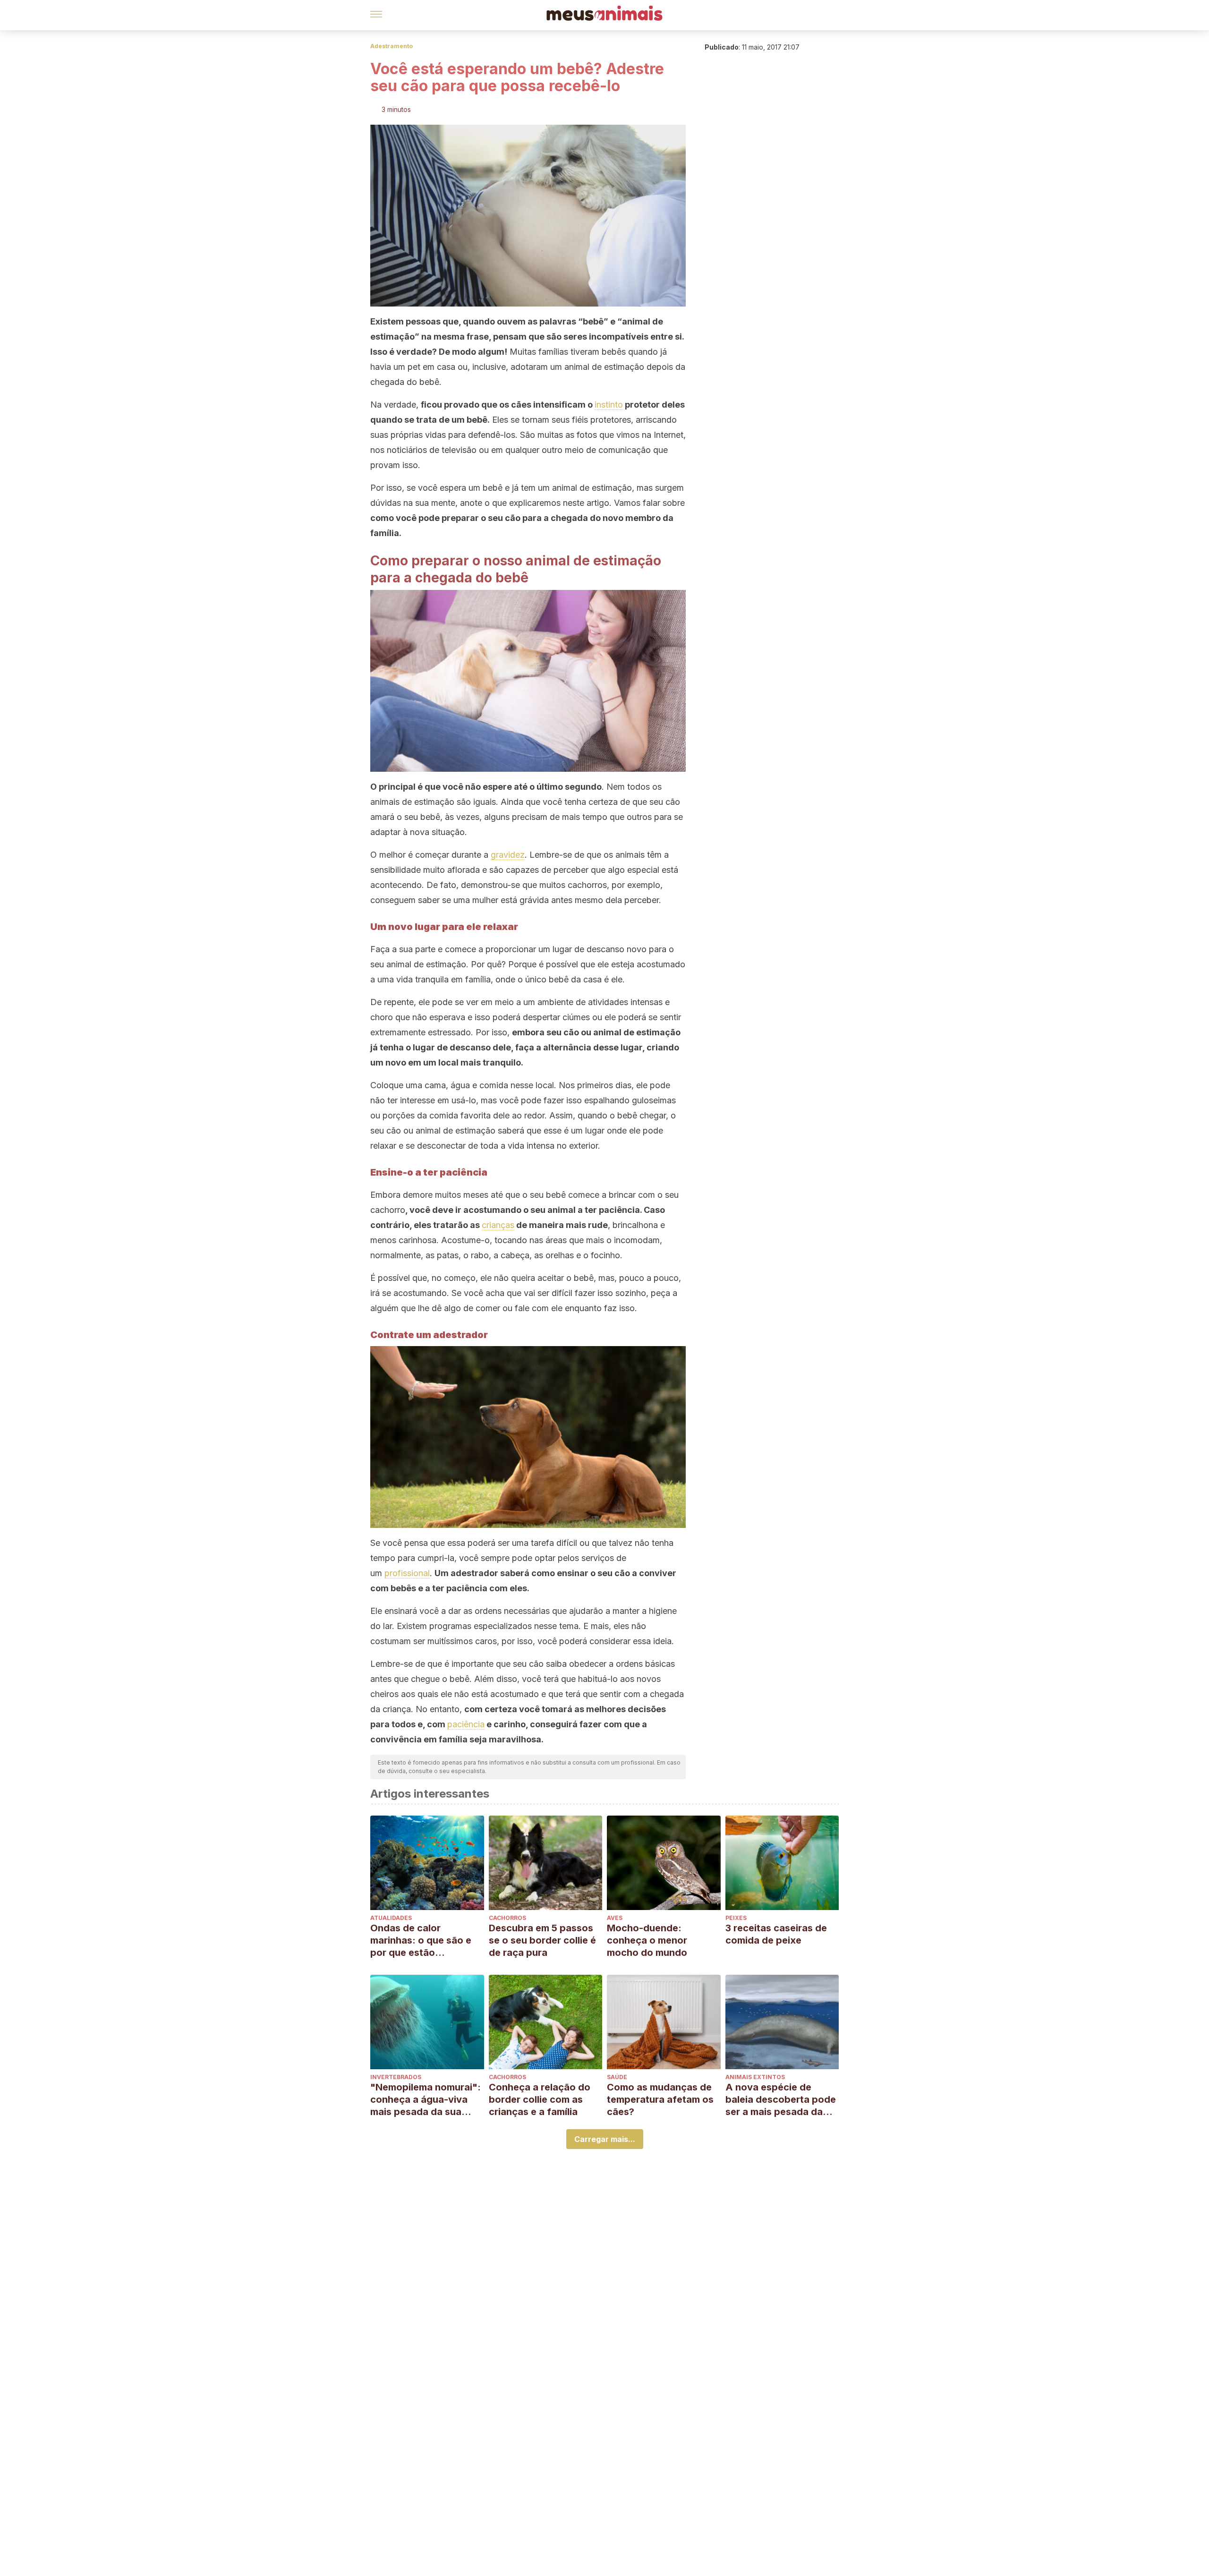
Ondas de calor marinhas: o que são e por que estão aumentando (421, 1941)
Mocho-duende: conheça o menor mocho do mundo (647, 1940)
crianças (498, 1225)
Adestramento (392, 46)
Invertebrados (396, 2077)
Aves (615, 1918)
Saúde (617, 2077)
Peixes (736, 1918)
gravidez (508, 855)
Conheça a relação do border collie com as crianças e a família (540, 2099)
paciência (466, 1724)
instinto (609, 405)
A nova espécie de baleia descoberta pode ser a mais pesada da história (781, 2100)
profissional (407, 1573)
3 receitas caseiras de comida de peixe (776, 1934)
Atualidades (391, 1918)
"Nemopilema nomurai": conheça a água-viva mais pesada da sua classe (426, 2100)
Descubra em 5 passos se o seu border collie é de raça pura (542, 1940)
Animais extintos (755, 2077)
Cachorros (507, 1918)
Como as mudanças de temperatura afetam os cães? (660, 2099)
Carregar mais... (605, 2139)
